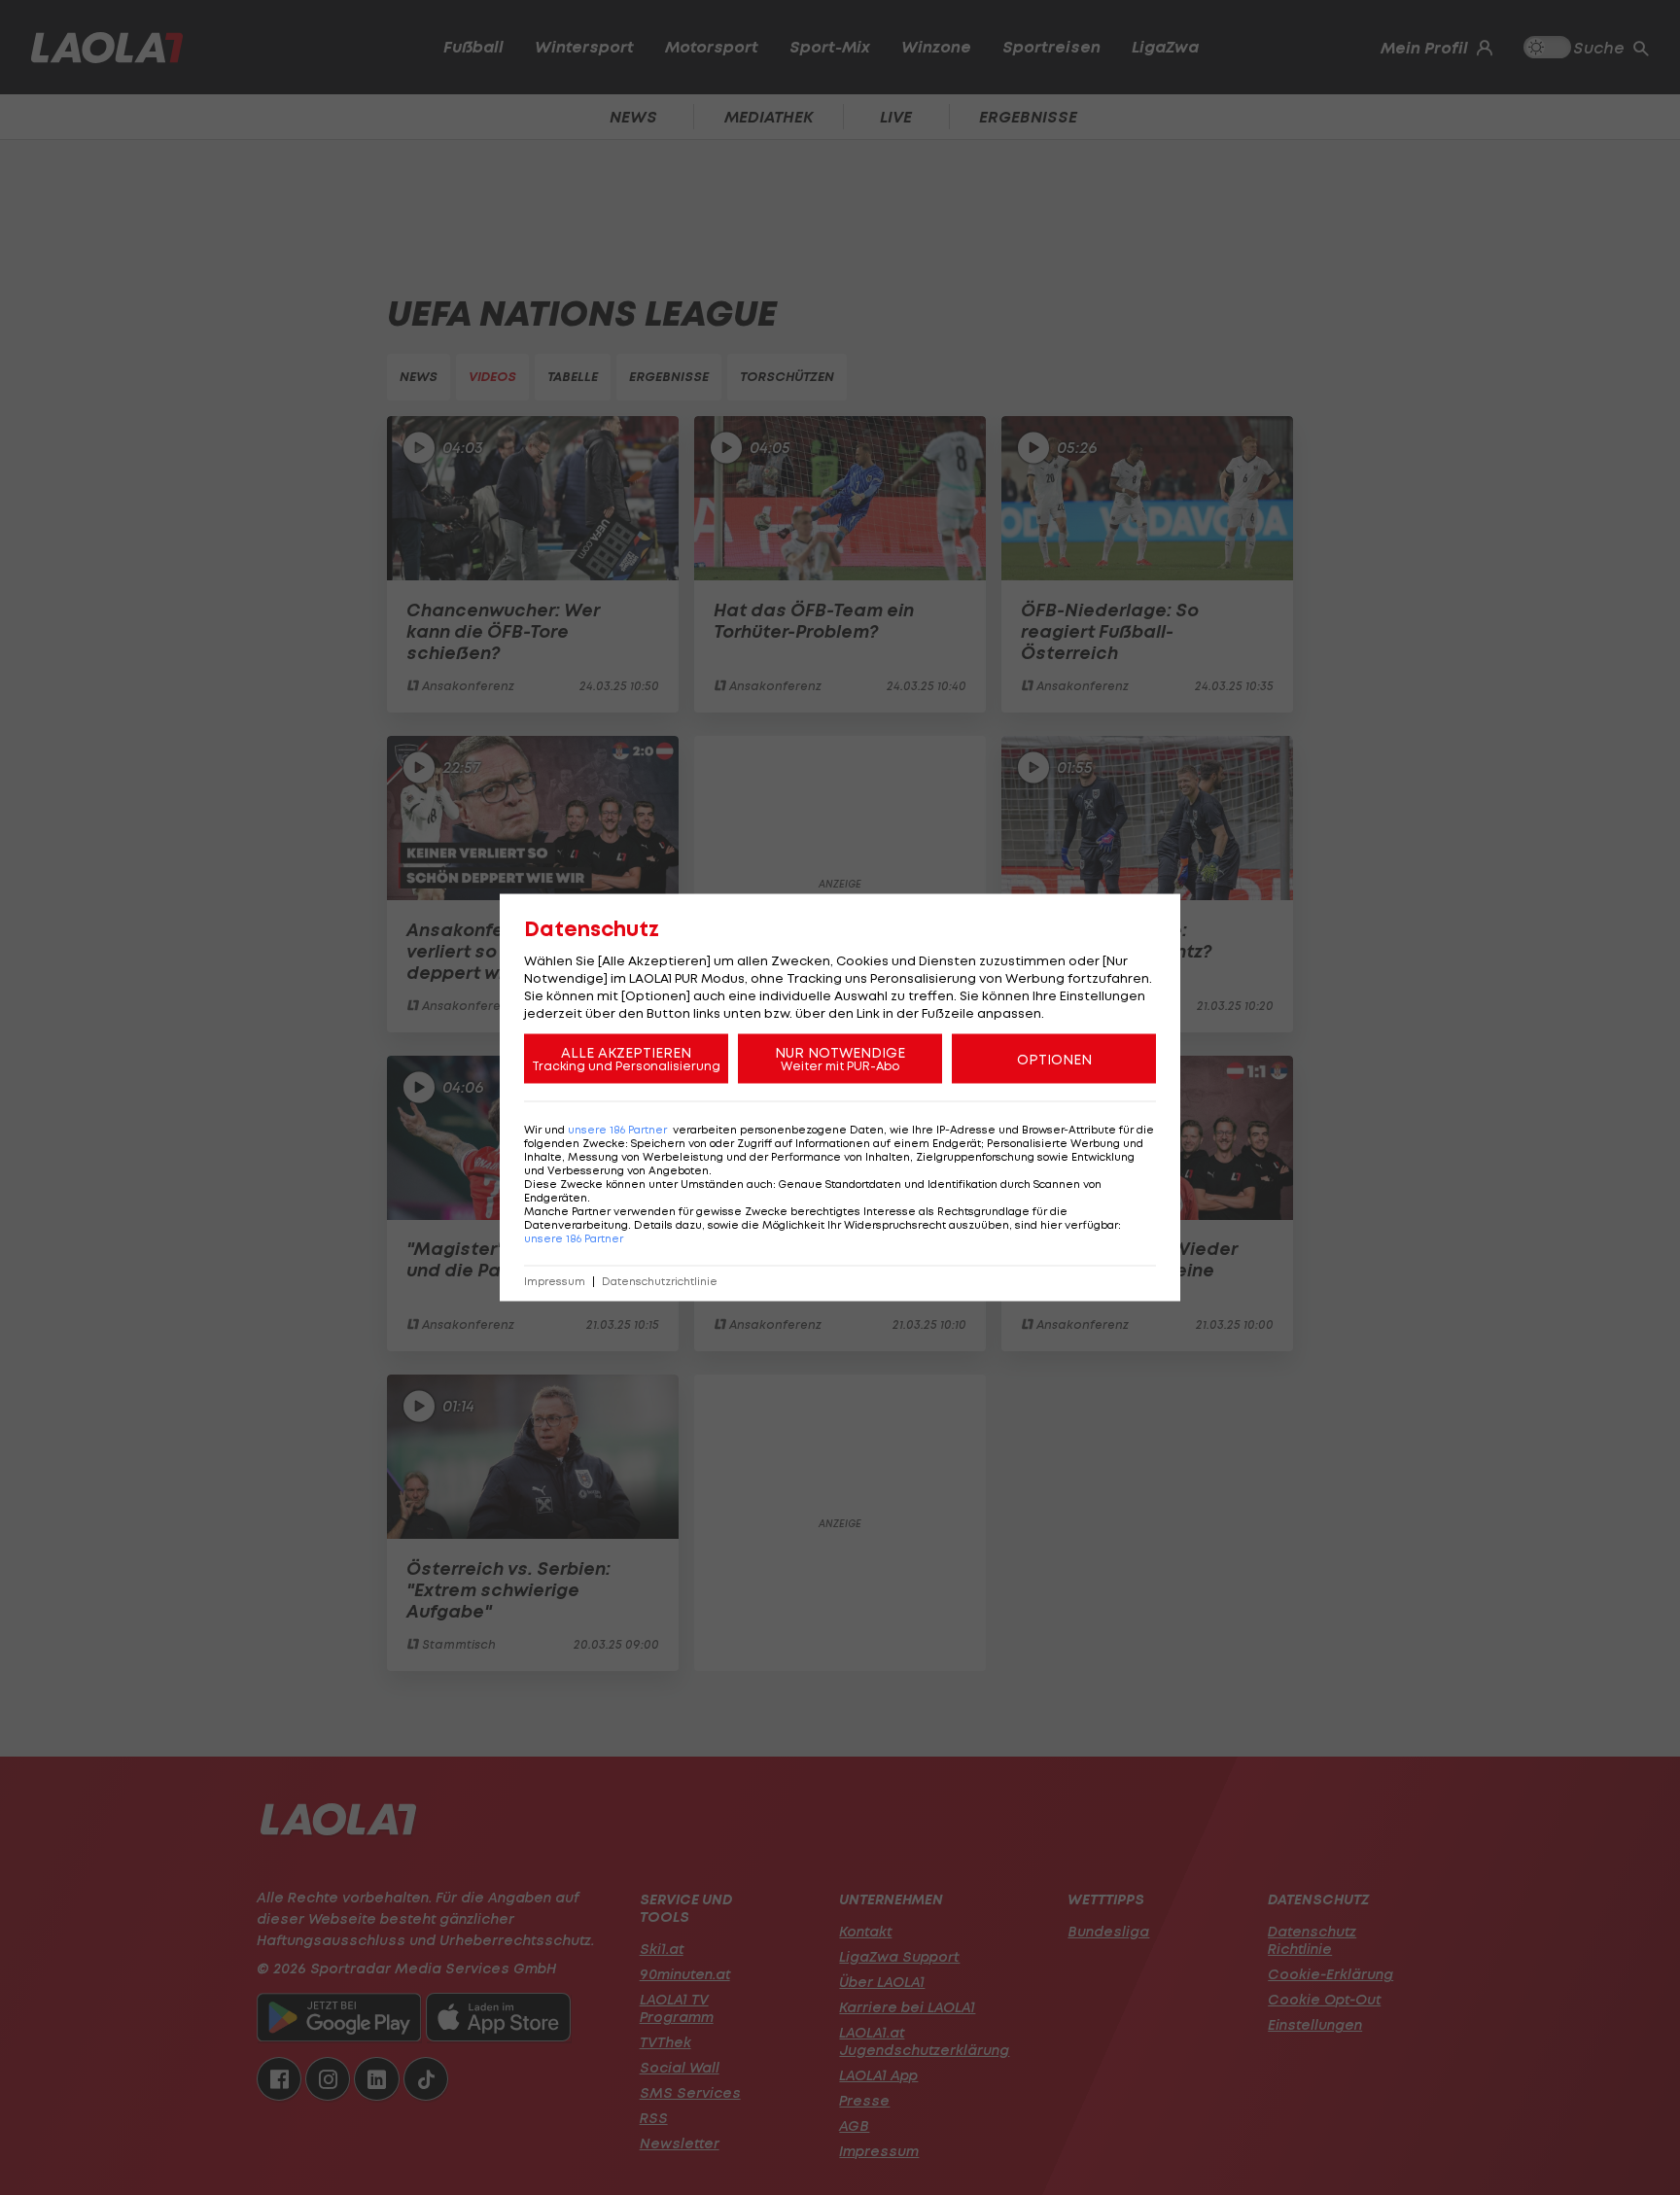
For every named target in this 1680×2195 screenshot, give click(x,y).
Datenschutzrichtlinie (660, 1282)
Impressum (555, 1282)
